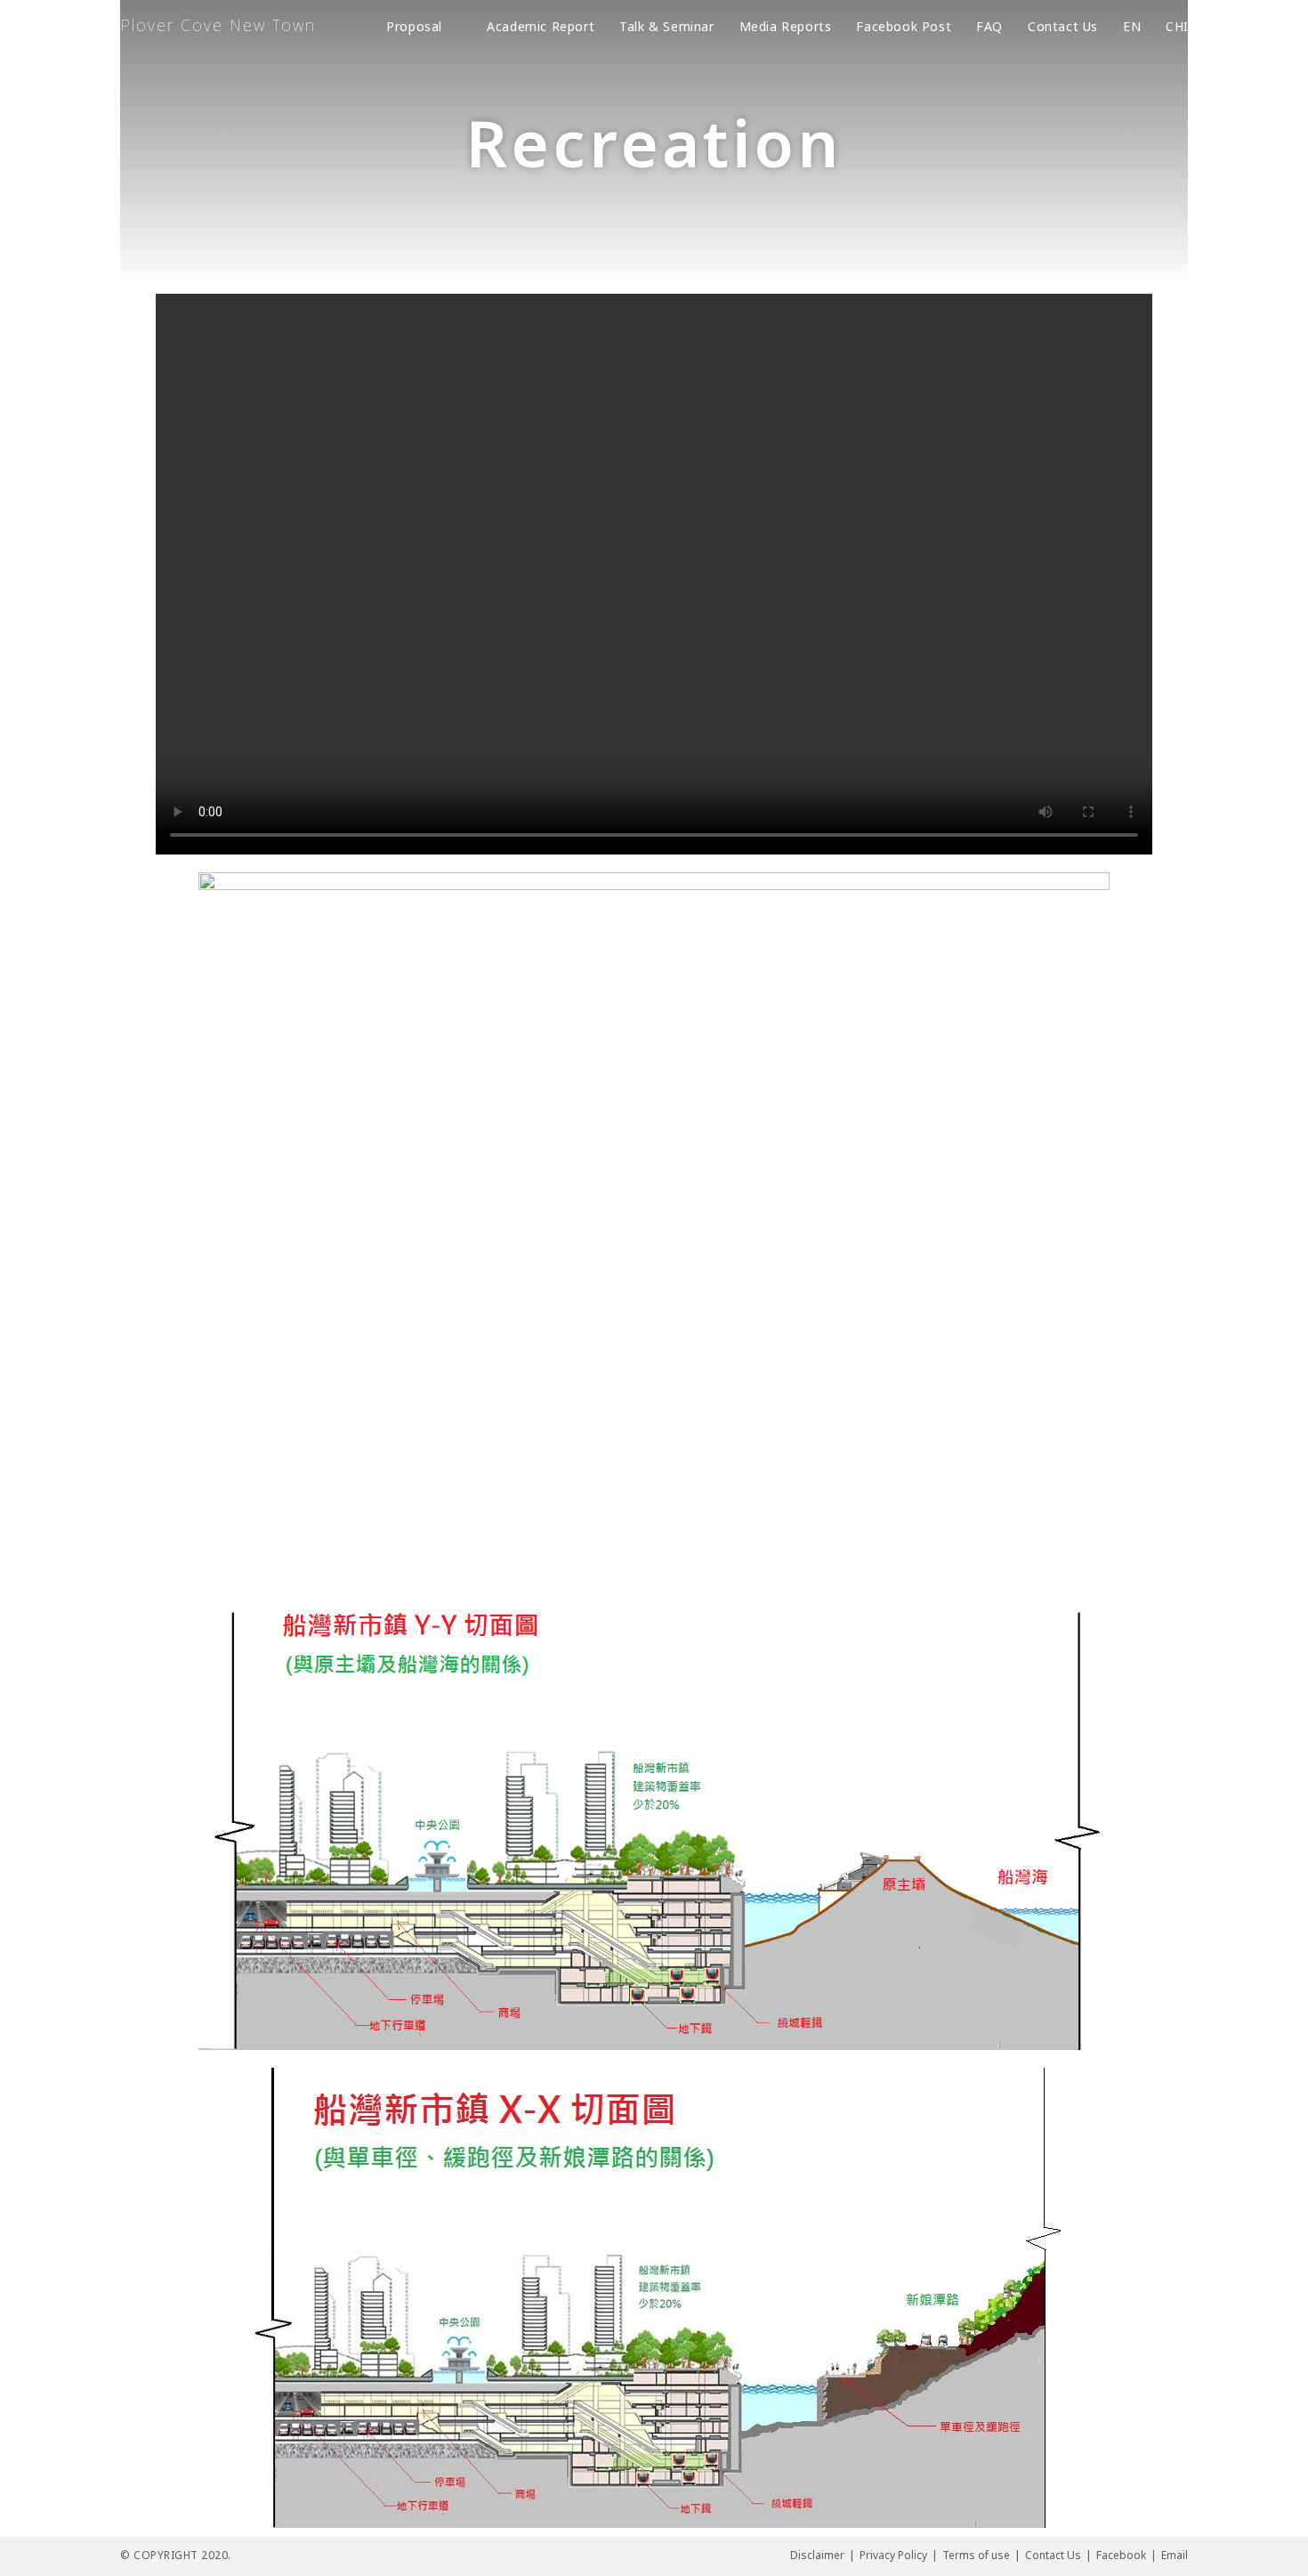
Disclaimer (817, 2555)
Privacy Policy (893, 2555)
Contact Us (1053, 2555)
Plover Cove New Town (218, 25)
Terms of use (976, 2555)
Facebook (1121, 2555)
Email (1175, 2555)
